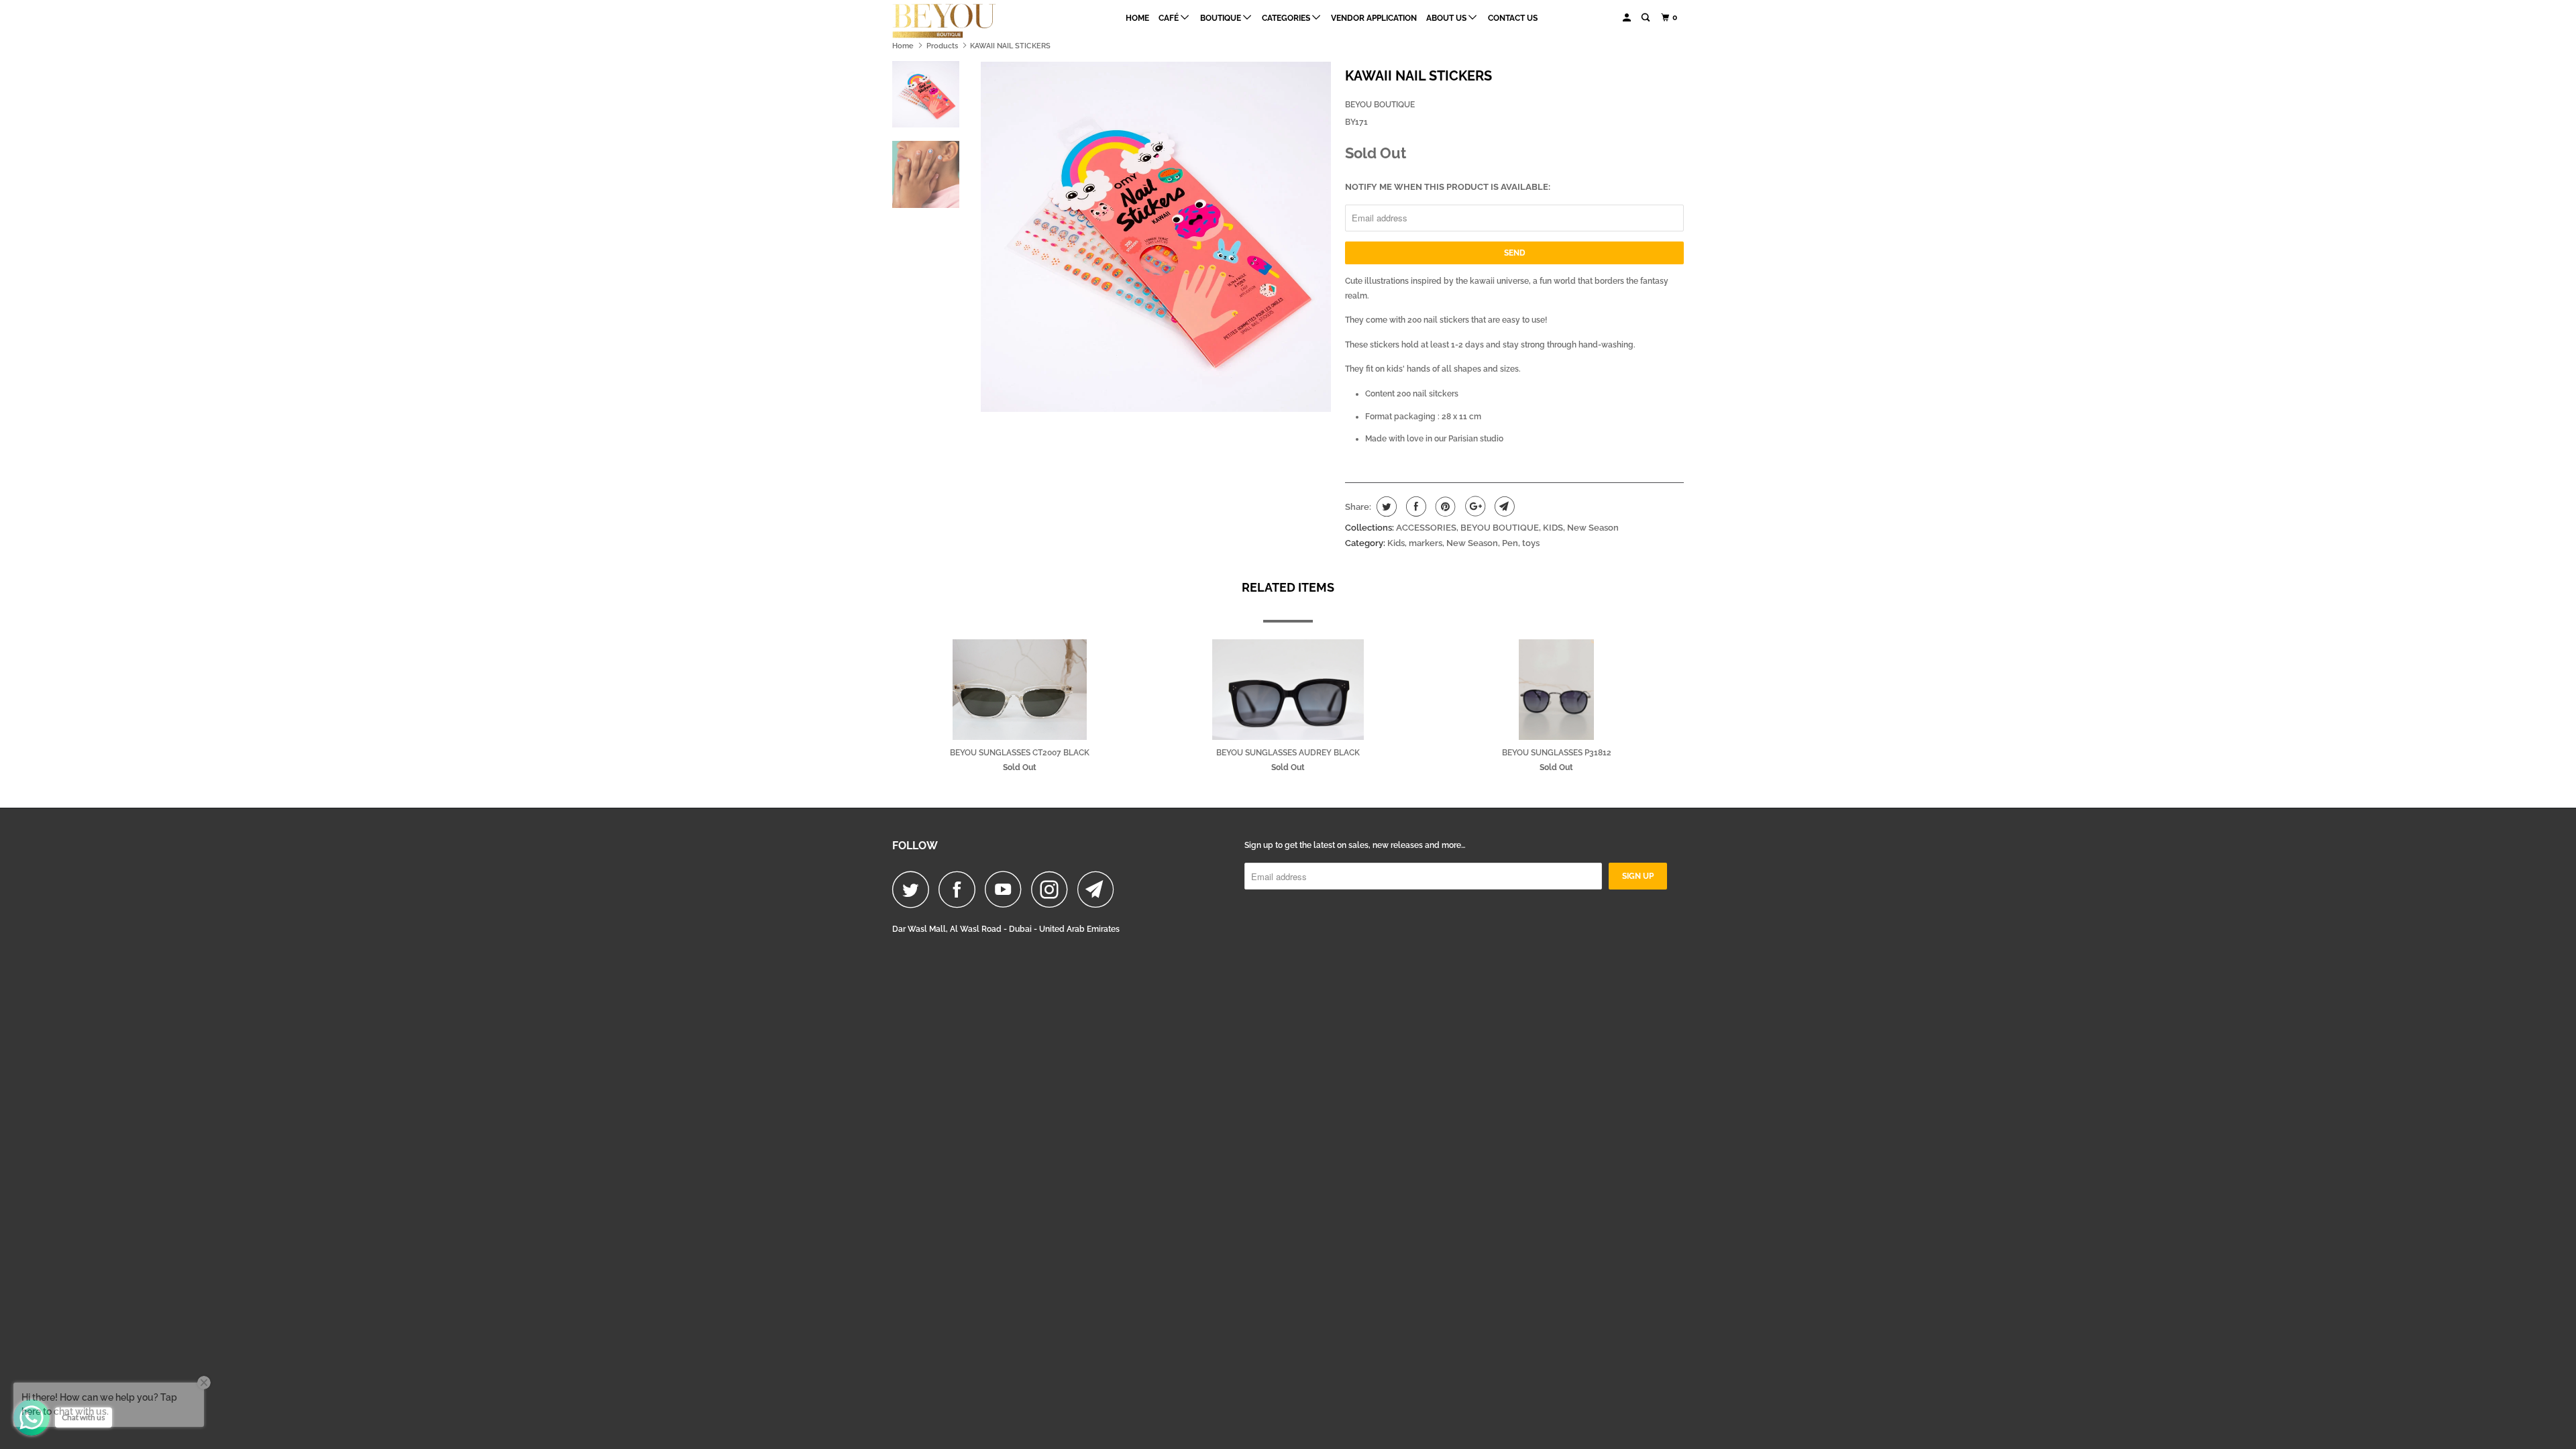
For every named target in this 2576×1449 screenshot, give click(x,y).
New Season (1593, 528)
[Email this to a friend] (1503, 506)
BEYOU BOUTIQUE (1380, 105)
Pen (1510, 543)
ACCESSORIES (1426, 528)
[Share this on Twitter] (1385, 506)
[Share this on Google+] (1473, 506)
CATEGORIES (1287, 18)
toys (1531, 543)
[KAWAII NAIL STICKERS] (1156, 237)
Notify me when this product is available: (1448, 187)
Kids (1396, 543)
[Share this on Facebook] (1414, 506)
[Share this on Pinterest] (1444, 506)
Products (942, 46)
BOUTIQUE (1222, 18)
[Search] (1646, 18)
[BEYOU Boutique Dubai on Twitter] (914, 889)
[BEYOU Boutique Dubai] (961, 21)
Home (1137, 18)
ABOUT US (1447, 18)
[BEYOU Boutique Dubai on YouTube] (1007, 889)
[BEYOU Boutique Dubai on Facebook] (961, 889)
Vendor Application (1374, 18)
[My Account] (1627, 18)
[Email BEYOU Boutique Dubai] (1099, 889)
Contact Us (1513, 18)
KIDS (1553, 528)
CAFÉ (1170, 18)
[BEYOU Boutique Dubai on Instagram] (1053, 889)
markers (1426, 543)
